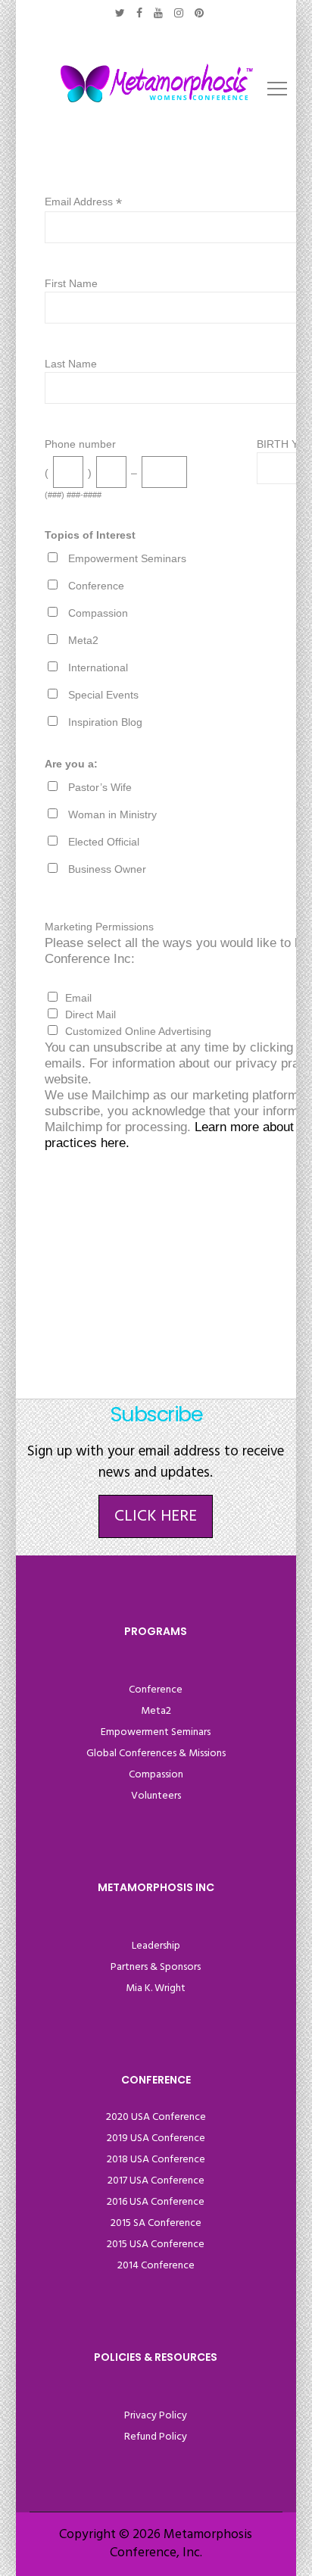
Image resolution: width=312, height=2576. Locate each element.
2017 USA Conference (156, 2181)
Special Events (103, 695)
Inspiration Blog (105, 722)
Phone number (80, 444)
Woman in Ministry (112, 814)
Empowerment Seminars (127, 558)
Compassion (98, 613)
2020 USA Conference (156, 2117)
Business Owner (107, 869)
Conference (96, 586)
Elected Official (104, 842)
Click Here (156, 1516)
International (98, 667)
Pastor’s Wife (100, 787)
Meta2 (83, 640)
